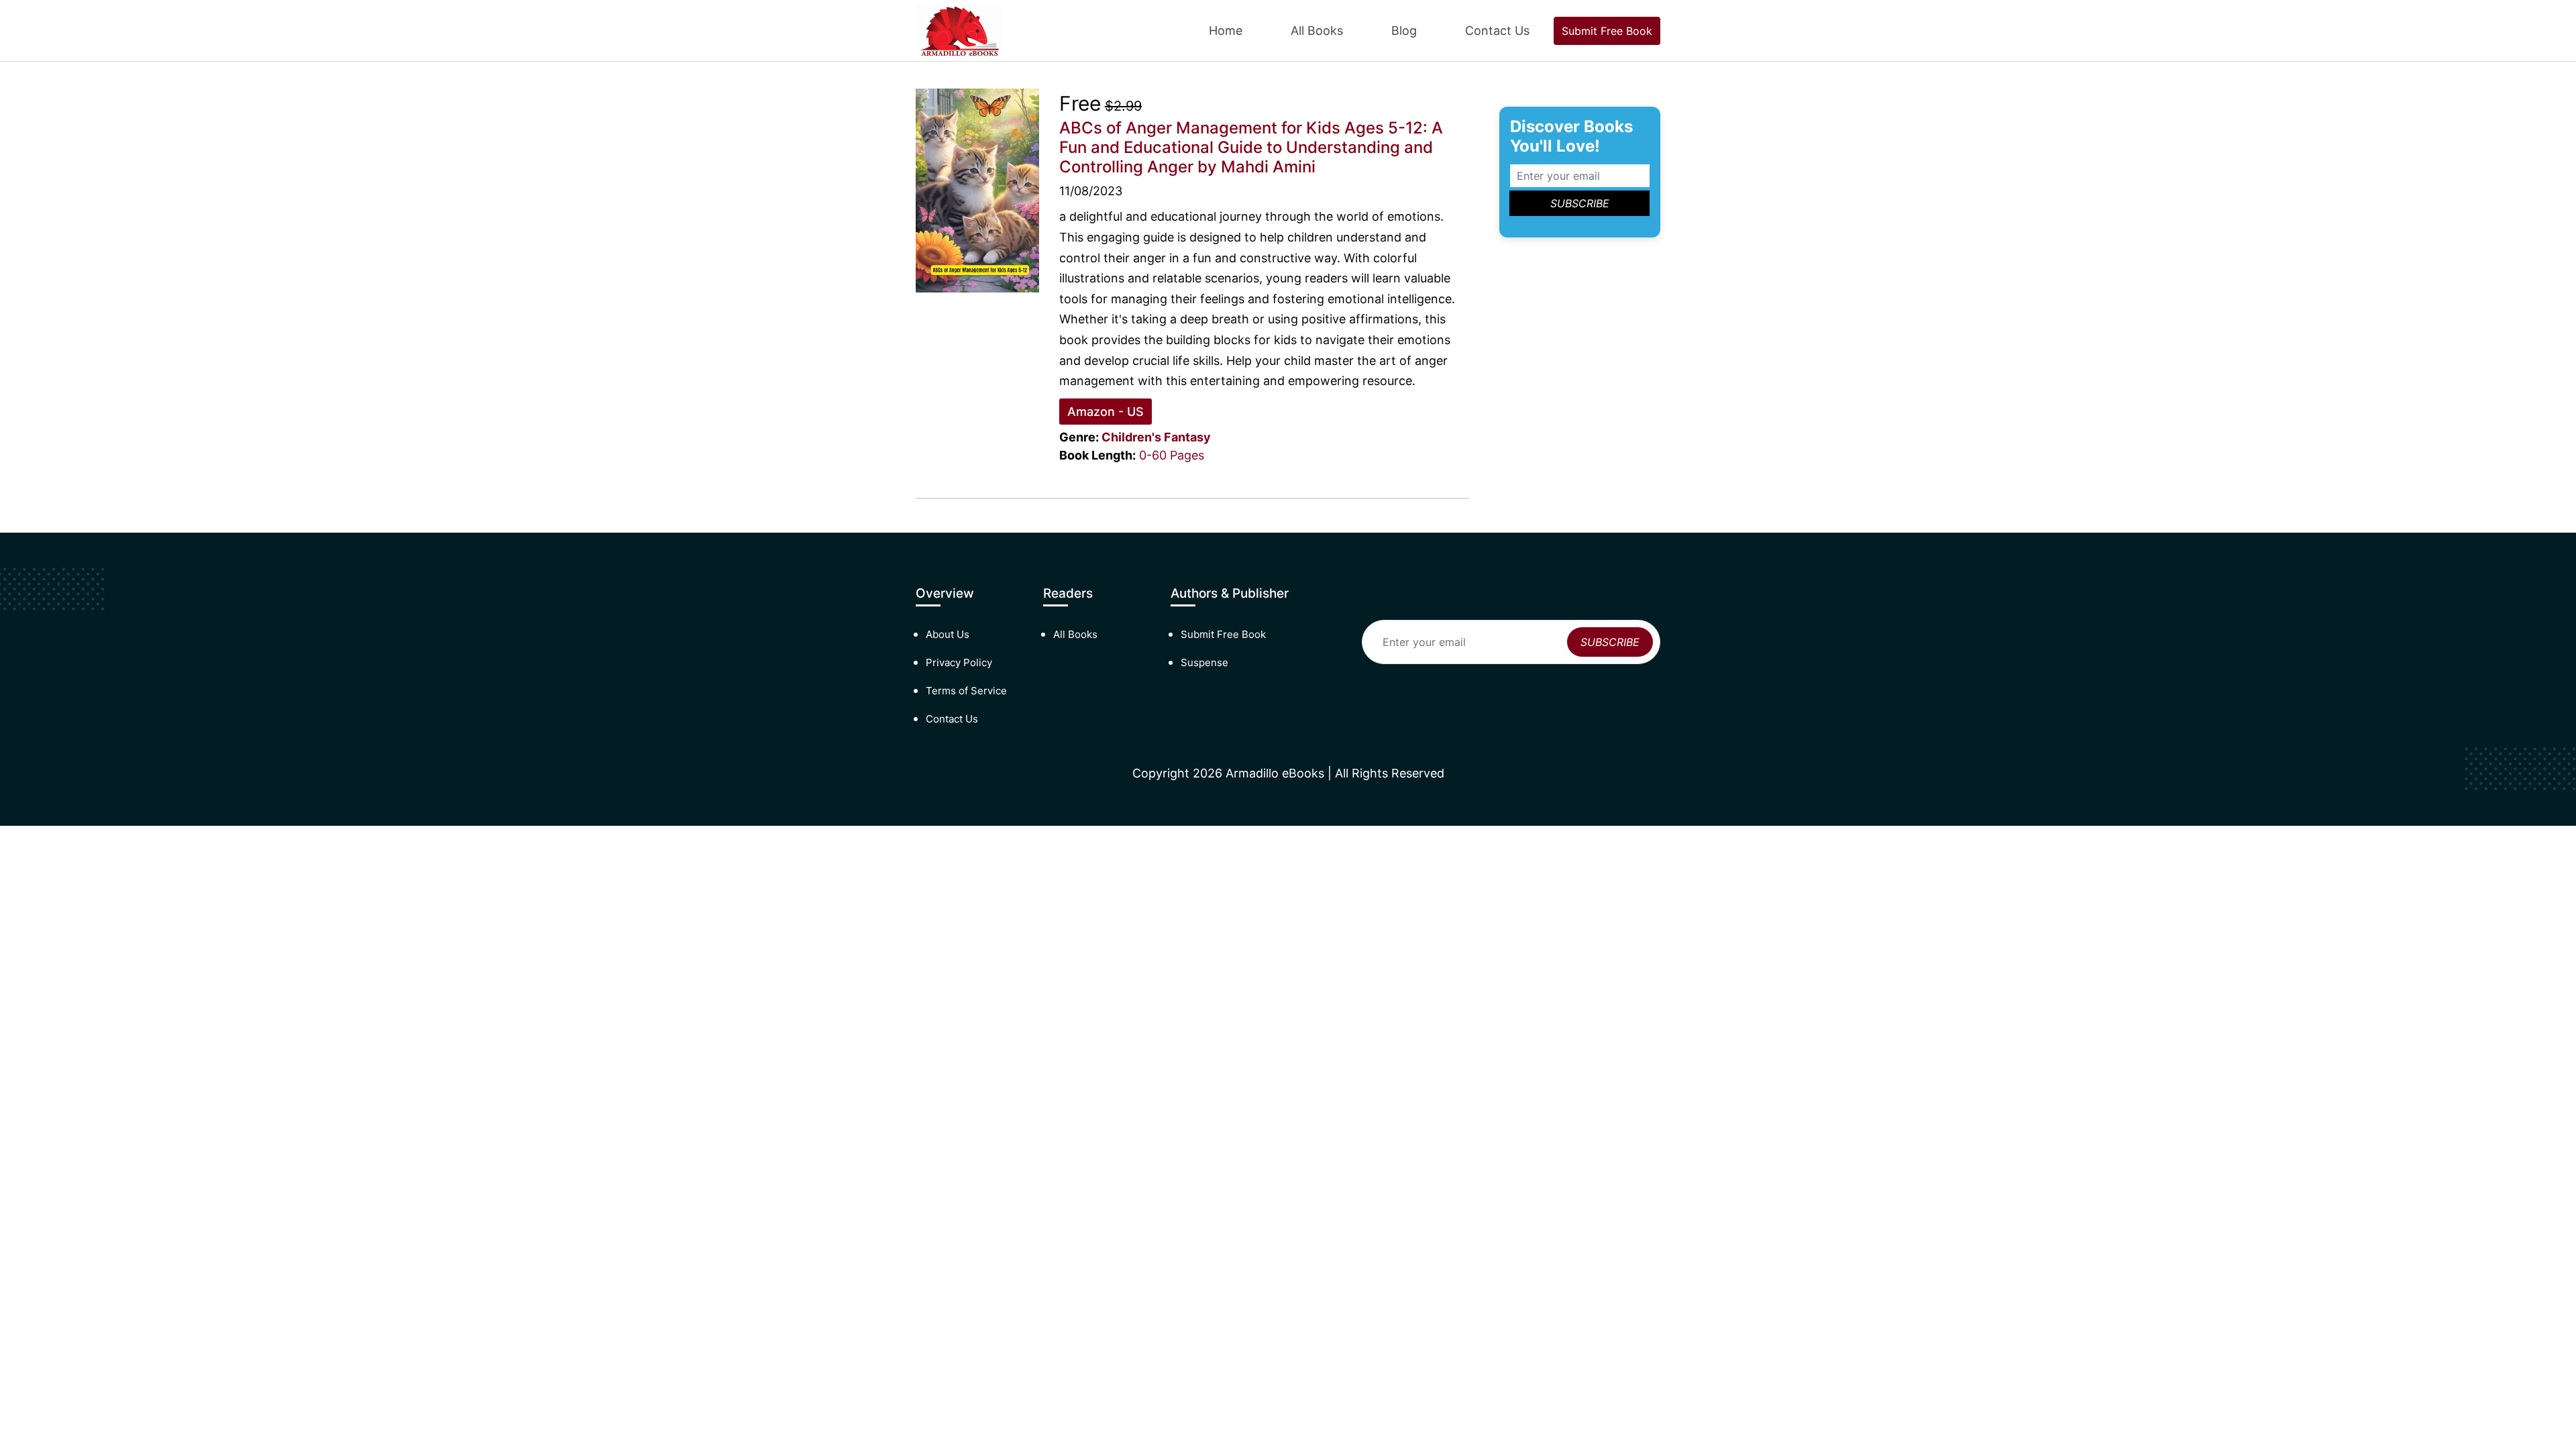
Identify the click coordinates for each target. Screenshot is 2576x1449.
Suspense (1204, 662)
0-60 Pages (1172, 455)
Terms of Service (966, 691)
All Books (1317, 31)
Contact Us (1497, 31)
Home (1226, 31)
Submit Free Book (1607, 31)
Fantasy (1187, 437)
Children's (1131, 437)
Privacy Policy (959, 662)
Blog (1404, 31)
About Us (948, 634)
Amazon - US (1106, 412)
